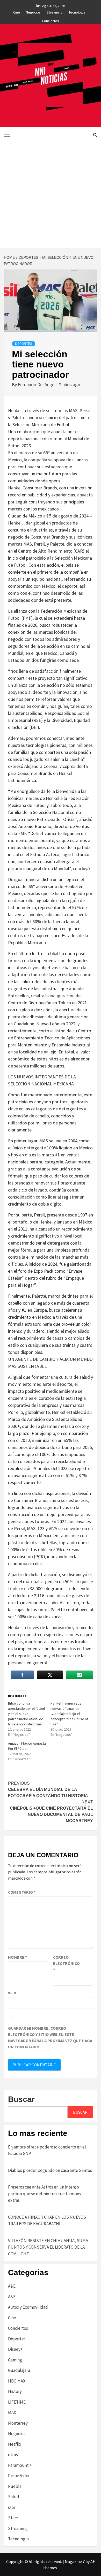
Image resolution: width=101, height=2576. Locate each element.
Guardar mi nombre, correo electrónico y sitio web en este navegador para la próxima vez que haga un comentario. (50, 2037)
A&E (12, 2286)
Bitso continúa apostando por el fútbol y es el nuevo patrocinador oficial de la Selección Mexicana (26, 1714)
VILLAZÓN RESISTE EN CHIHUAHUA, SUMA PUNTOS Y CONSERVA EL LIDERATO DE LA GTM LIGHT (48, 2247)
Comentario (22, 1892)
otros (13, 2455)
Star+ (13, 2518)
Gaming (15, 2360)
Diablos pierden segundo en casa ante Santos (50, 2170)
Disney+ (15, 2349)
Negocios (33, 11)
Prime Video (19, 2476)
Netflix (15, 2444)
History (15, 2391)
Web (12, 1993)
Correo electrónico (66, 1963)
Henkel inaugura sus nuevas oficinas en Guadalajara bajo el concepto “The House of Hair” (69, 1714)
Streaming (55, 11)
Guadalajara (19, 2370)
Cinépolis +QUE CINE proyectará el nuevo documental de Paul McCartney (51, 1811)
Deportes (24, 344)
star (12, 2507)
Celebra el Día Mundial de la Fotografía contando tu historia (48, 1789)
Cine (17, 11)
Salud (14, 2497)
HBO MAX (17, 2381)
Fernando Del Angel (37, 384)
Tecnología (77, 11)
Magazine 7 (75, 2561)
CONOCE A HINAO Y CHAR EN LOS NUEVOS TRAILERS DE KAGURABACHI (47, 2221)
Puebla (15, 2486)
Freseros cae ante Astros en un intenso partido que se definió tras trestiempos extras (45, 2194)
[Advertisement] (51, 195)
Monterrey (18, 2423)
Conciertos (51, 20)
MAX (12, 2412)
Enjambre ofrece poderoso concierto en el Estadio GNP (47, 2150)
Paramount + (20, 2465)
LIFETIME (17, 2402)
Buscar (21, 2099)
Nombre (17, 1957)
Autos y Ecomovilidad (28, 2307)
